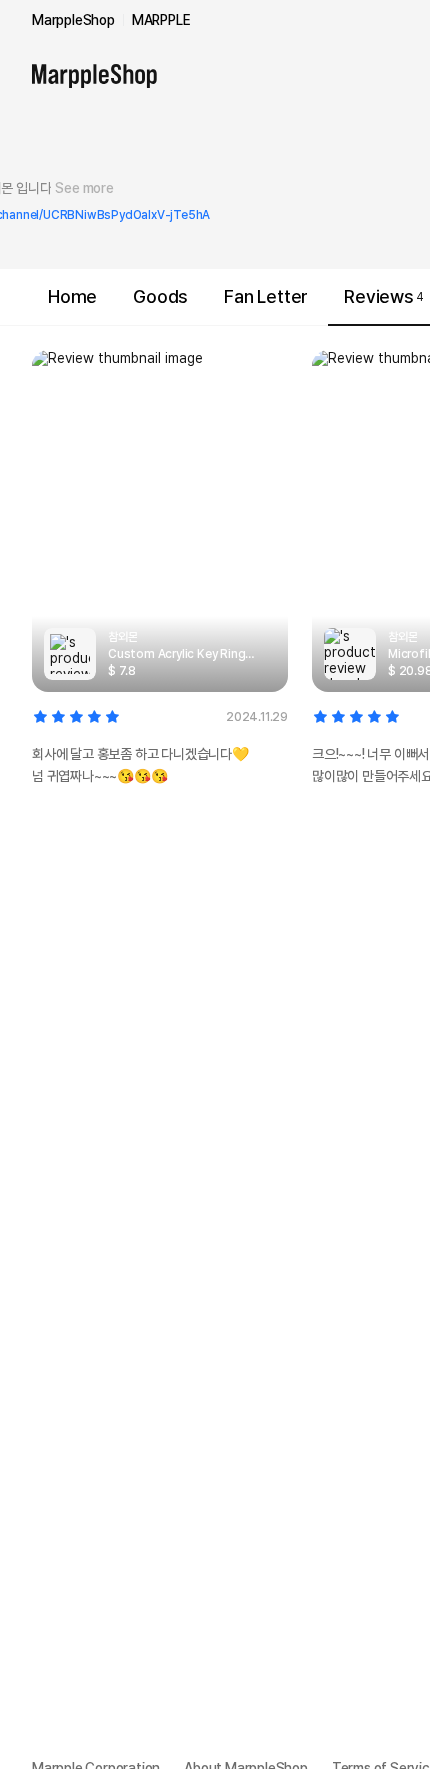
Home (72, 296)
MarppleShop (73, 20)
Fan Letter (266, 296)
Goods (160, 296)
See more (84, 188)
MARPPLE (161, 20)
